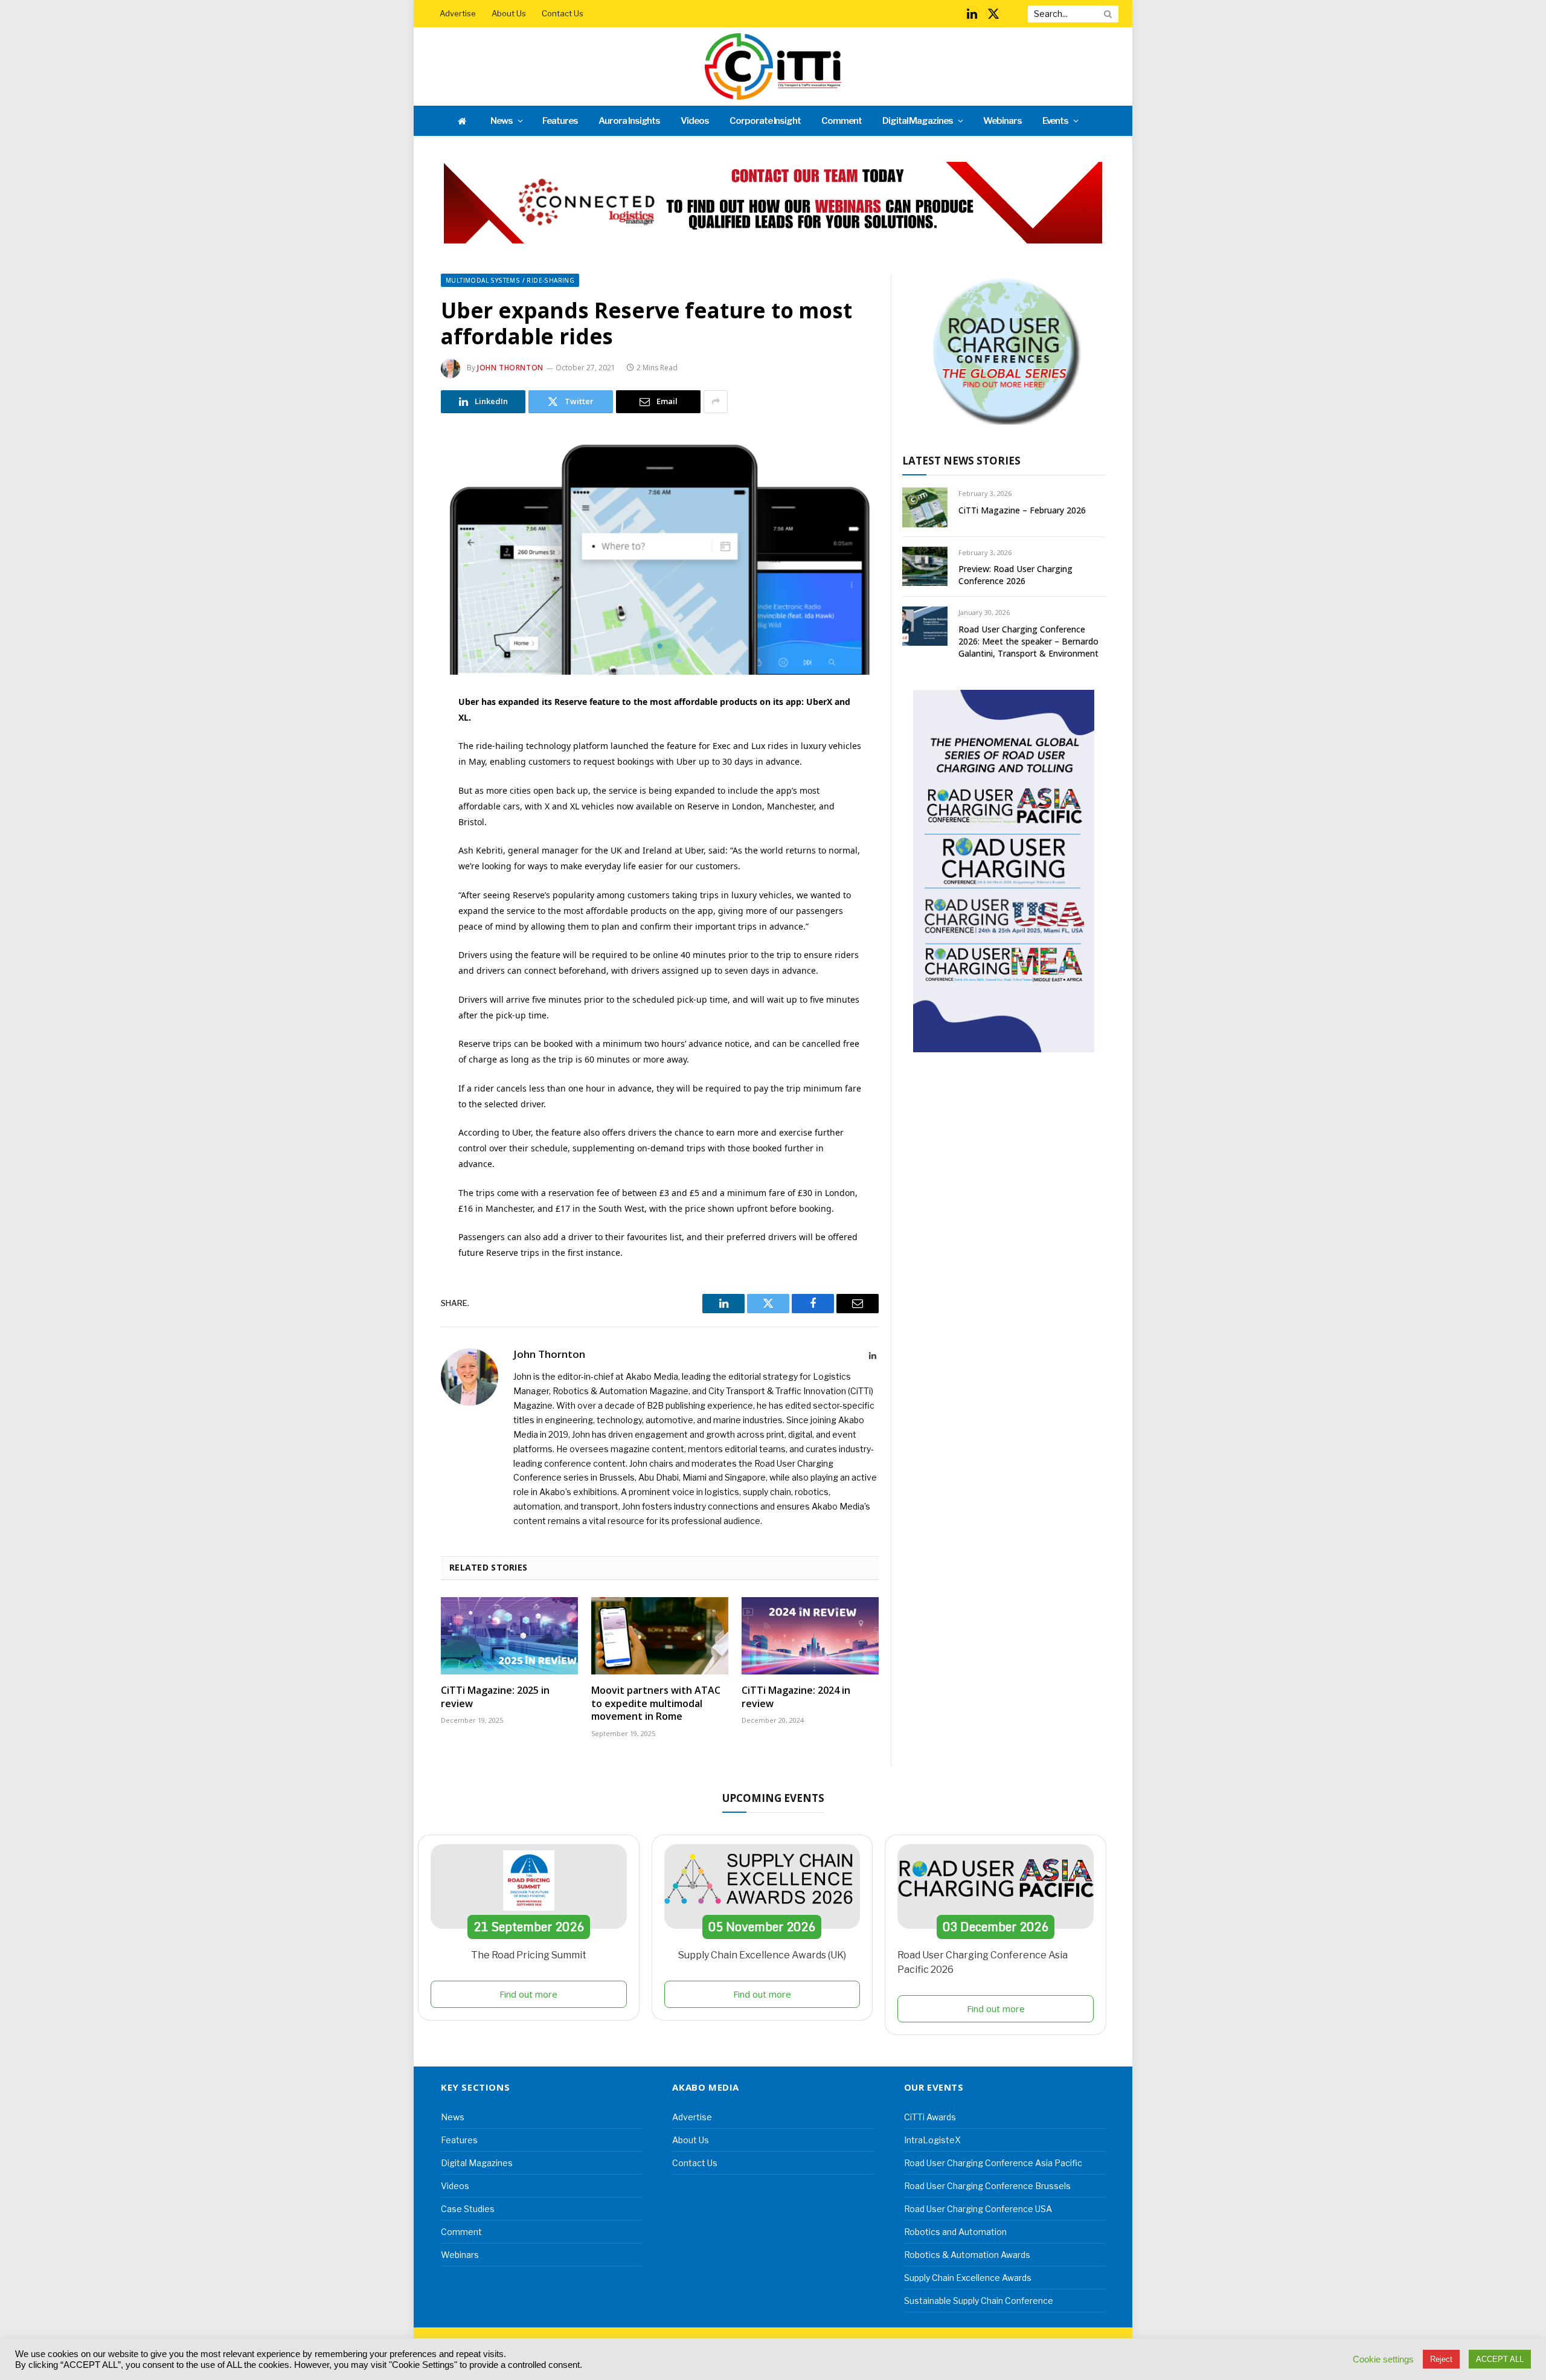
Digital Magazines (918, 121)
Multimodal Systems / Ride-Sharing (510, 280)
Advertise (458, 13)
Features (560, 121)
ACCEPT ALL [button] (1500, 2359)
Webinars (1002, 121)
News (502, 121)
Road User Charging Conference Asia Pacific (993, 2163)
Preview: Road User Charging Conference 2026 (1015, 575)
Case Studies (468, 2209)
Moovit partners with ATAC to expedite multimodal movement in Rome (656, 1704)
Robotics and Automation (955, 2232)
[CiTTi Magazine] (773, 66)
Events (1056, 121)
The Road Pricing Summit (529, 1955)
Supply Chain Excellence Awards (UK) (762, 1955)
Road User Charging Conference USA (978, 2209)
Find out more (528, 1994)
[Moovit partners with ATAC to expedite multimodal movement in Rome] (660, 1636)
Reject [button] (1441, 2359)
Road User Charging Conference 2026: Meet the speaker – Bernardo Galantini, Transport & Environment (1028, 641)
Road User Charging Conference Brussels (987, 2186)
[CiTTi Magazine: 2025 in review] (509, 1636)
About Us (509, 13)
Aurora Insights (629, 121)
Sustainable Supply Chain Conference (979, 2301)
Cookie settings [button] (1383, 2359)
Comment (842, 121)
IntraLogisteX (932, 2140)
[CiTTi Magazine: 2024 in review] (810, 1636)
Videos (695, 121)
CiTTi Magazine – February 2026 (1022, 510)
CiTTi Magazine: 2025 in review (495, 1697)
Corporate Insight (765, 121)
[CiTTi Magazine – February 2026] (925, 507)
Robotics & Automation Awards (967, 2255)
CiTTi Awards (930, 2117)
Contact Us (563, 13)
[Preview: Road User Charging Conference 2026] (925, 566)
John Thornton (510, 368)
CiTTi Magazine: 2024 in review (796, 1697)
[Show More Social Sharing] (716, 402)
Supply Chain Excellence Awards (968, 2278)
